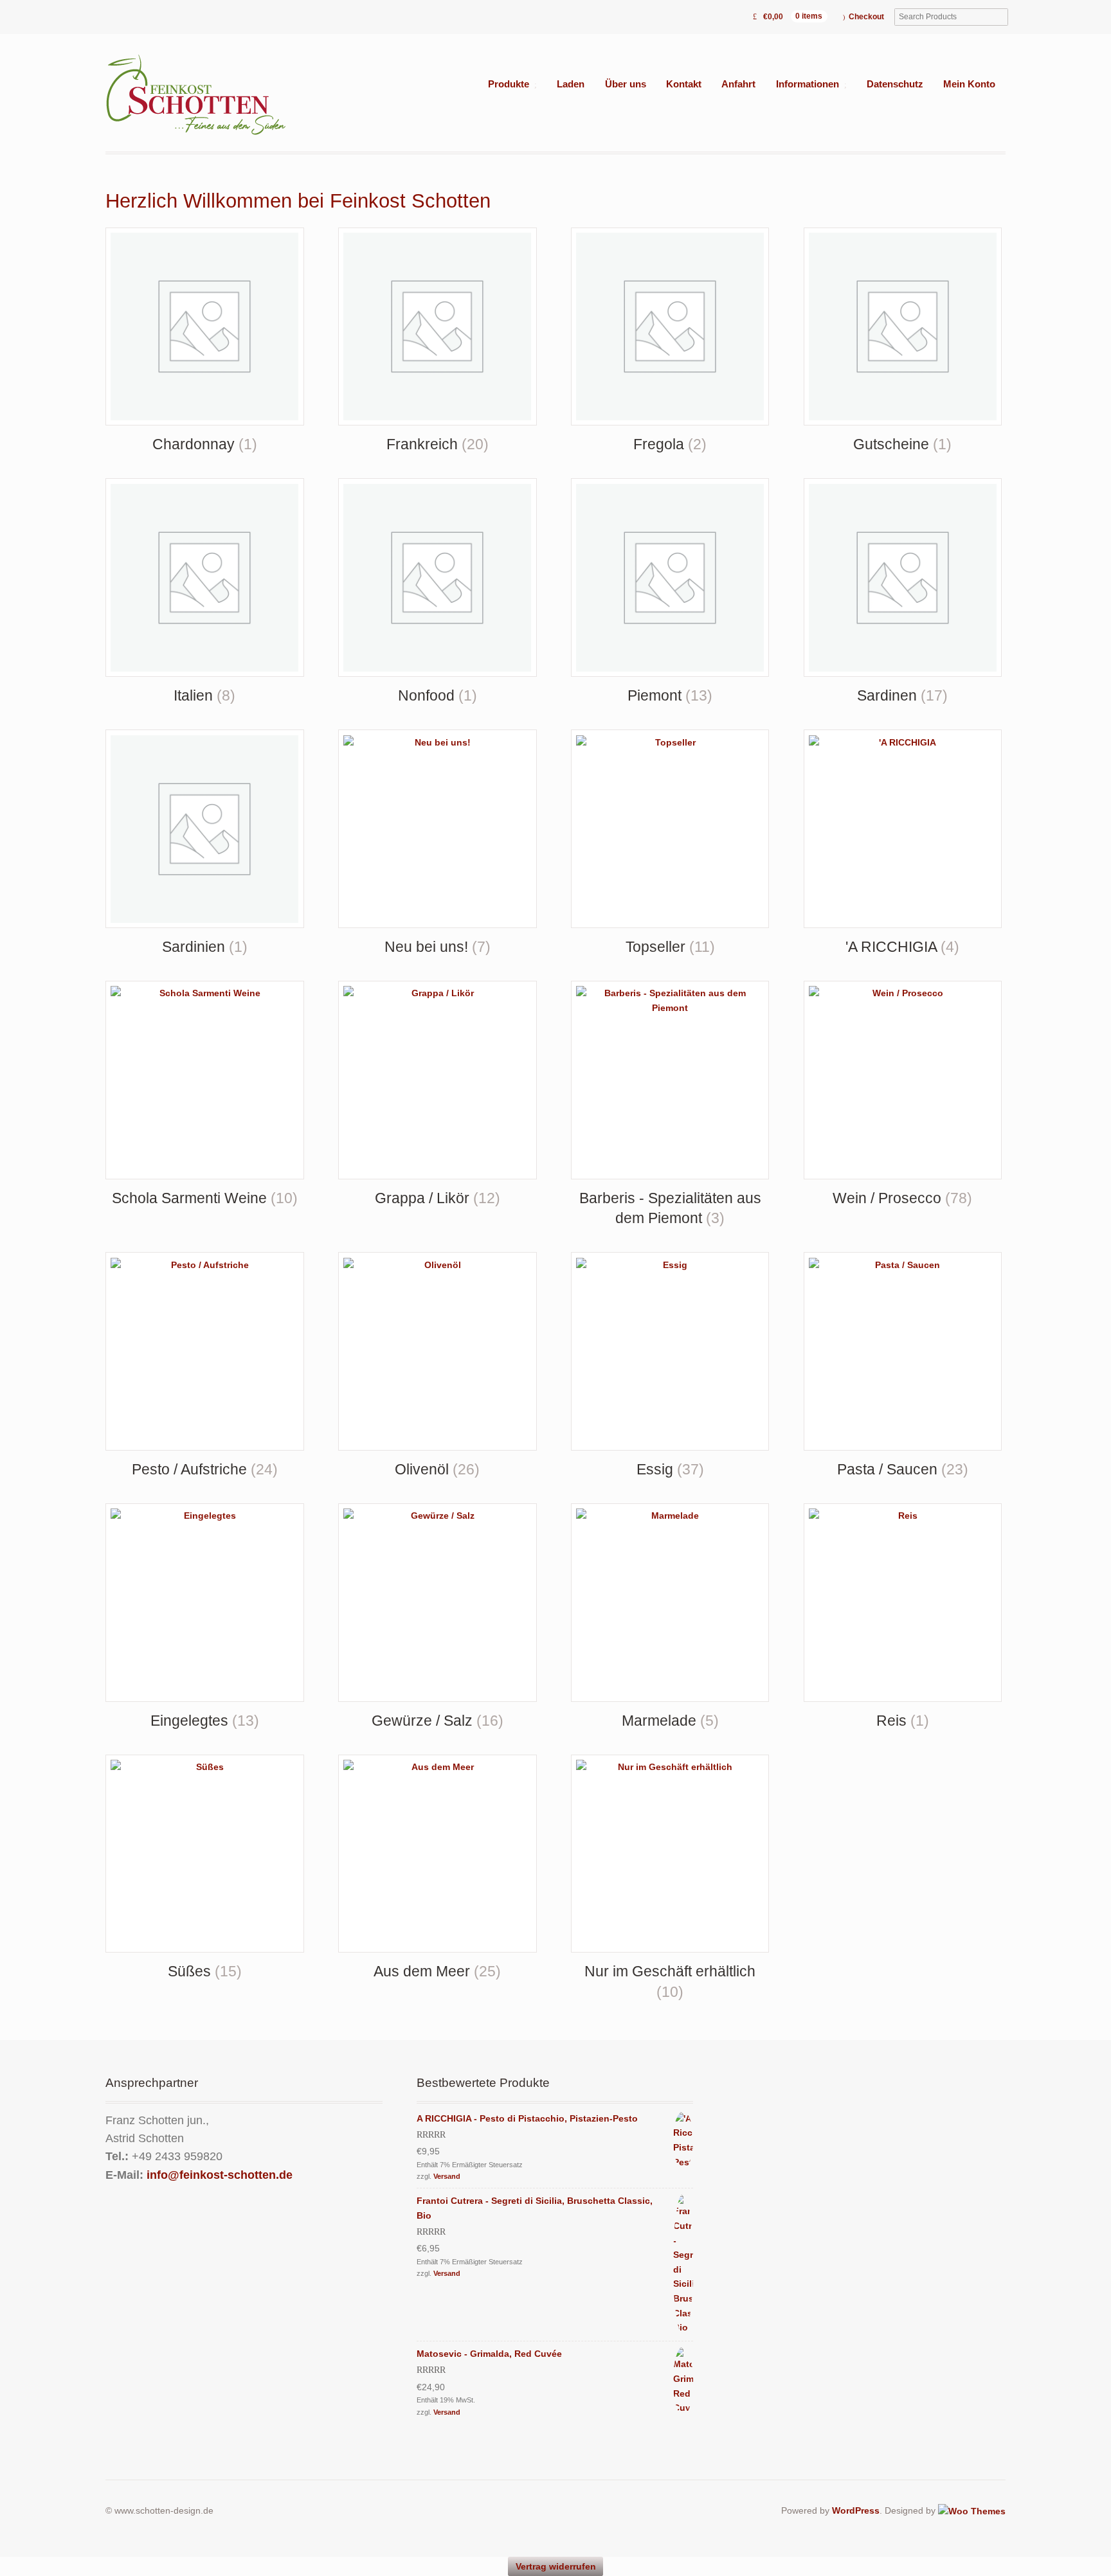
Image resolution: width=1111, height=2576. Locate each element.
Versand (447, 2176)
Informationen (808, 84)
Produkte (509, 84)
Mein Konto (969, 84)
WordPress (856, 2510)
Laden (571, 84)
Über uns (626, 84)
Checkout (866, 17)
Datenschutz (895, 84)
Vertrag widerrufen (556, 2566)
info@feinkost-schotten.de (220, 2175)
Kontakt (684, 84)
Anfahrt (738, 84)
